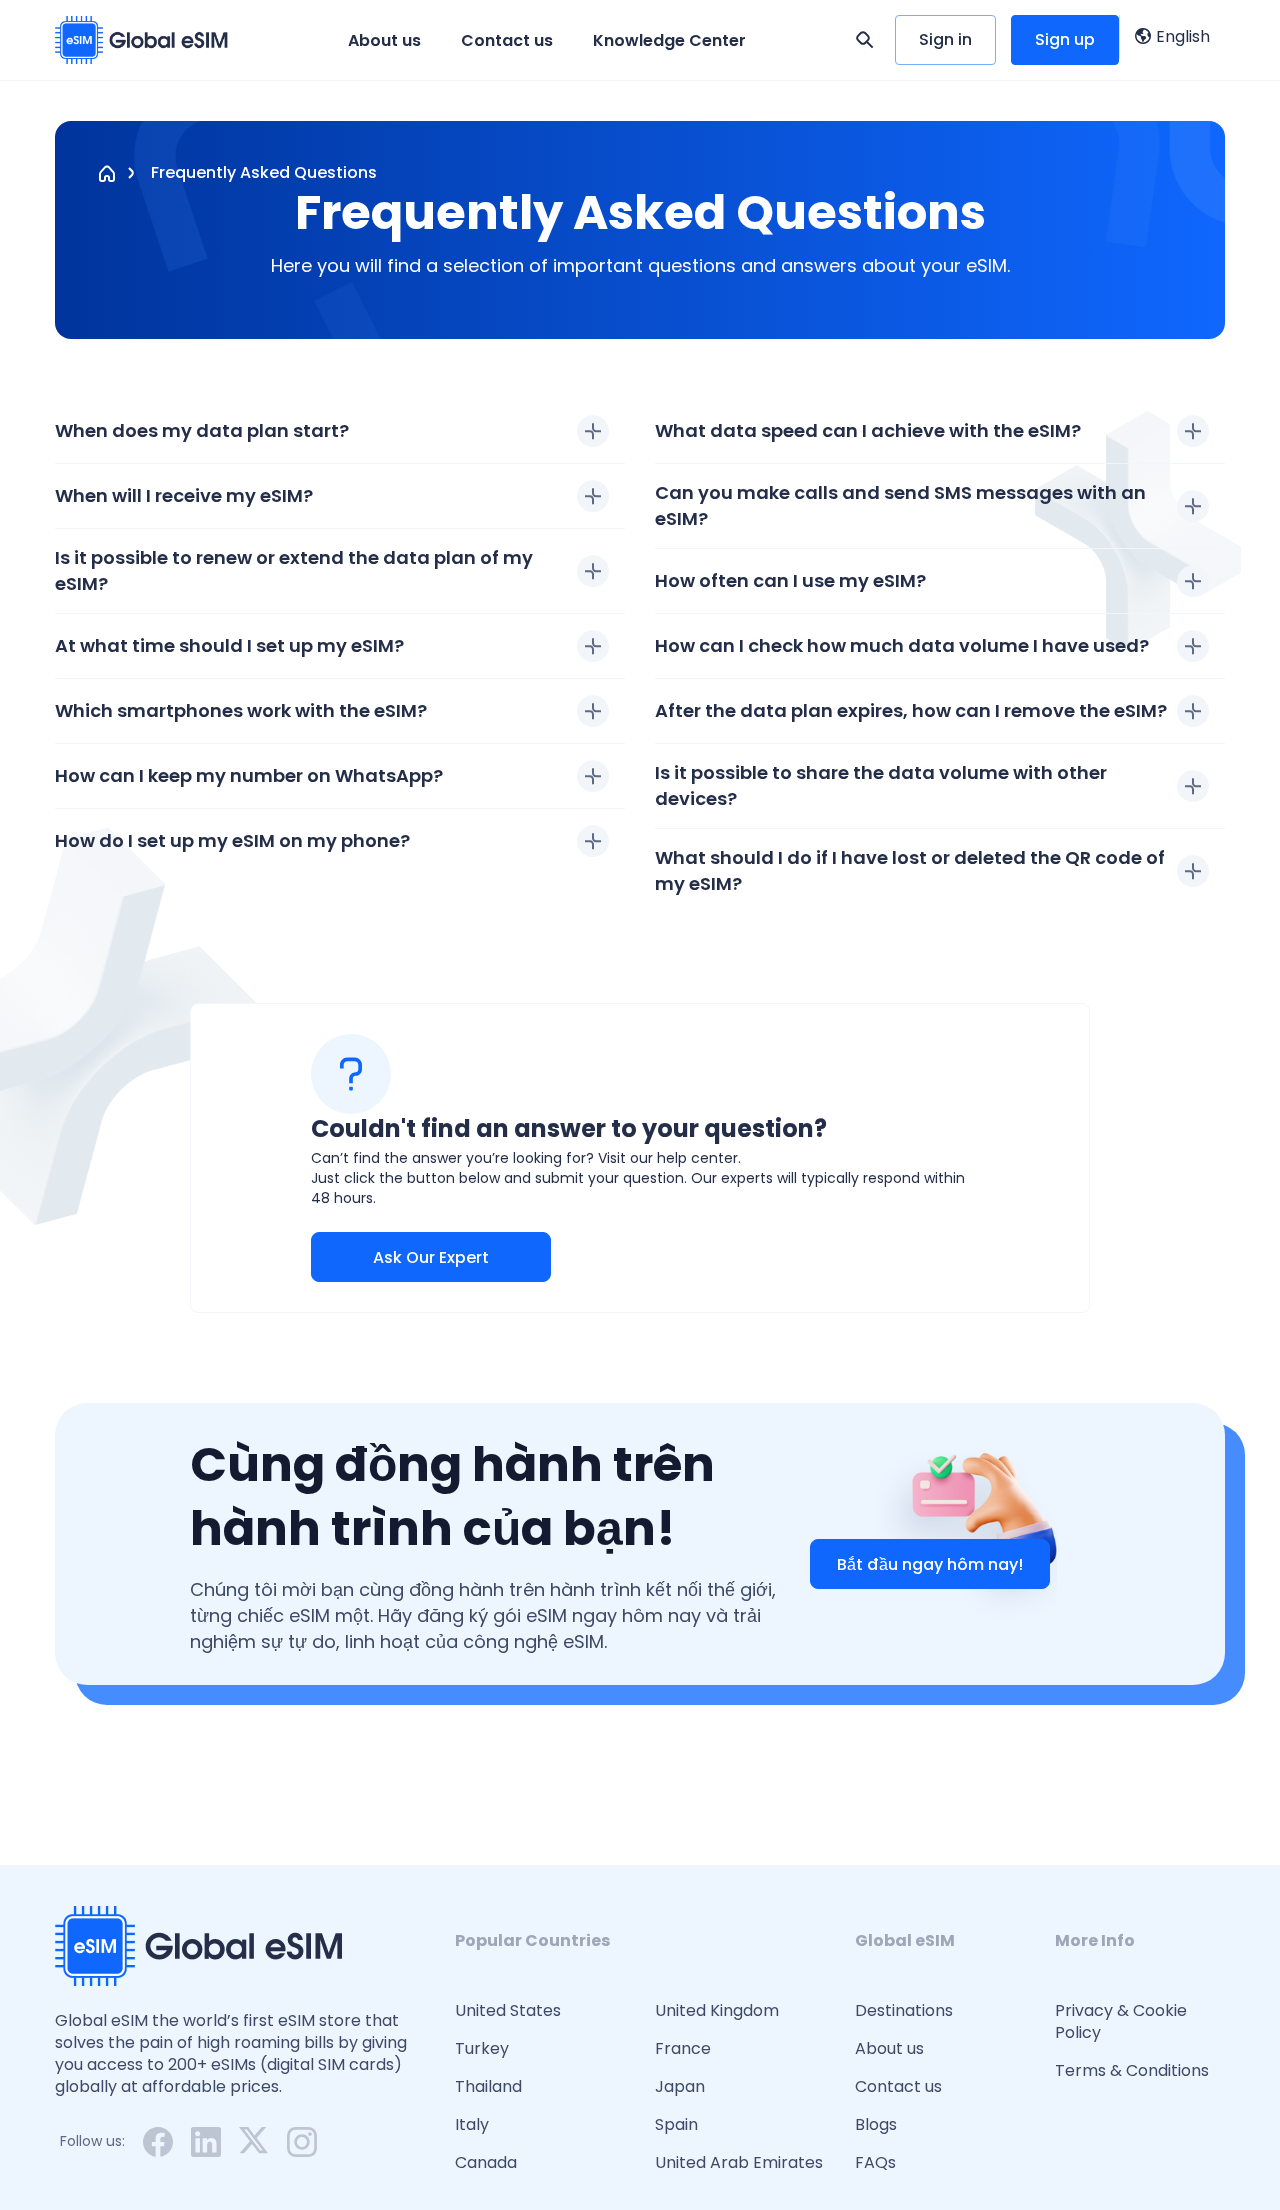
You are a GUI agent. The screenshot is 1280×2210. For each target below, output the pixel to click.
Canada (486, 2163)
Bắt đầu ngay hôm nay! (930, 1564)
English (1183, 36)
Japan (680, 2087)
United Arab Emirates (739, 2163)
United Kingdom (717, 2011)
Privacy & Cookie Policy (1121, 2022)
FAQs (875, 2163)
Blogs (876, 2125)
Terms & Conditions (1132, 2071)
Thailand (488, 2087)
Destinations (904, 2011)
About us (384, 40)
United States (508, 2011)
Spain (676, 2125)
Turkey (482, 2049)
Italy (472, 2125)
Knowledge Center (669, 40)
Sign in (945, 39)
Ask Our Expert (431, 1257)
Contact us (507, 40)
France (683, 2049)
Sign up (1065, 39)
